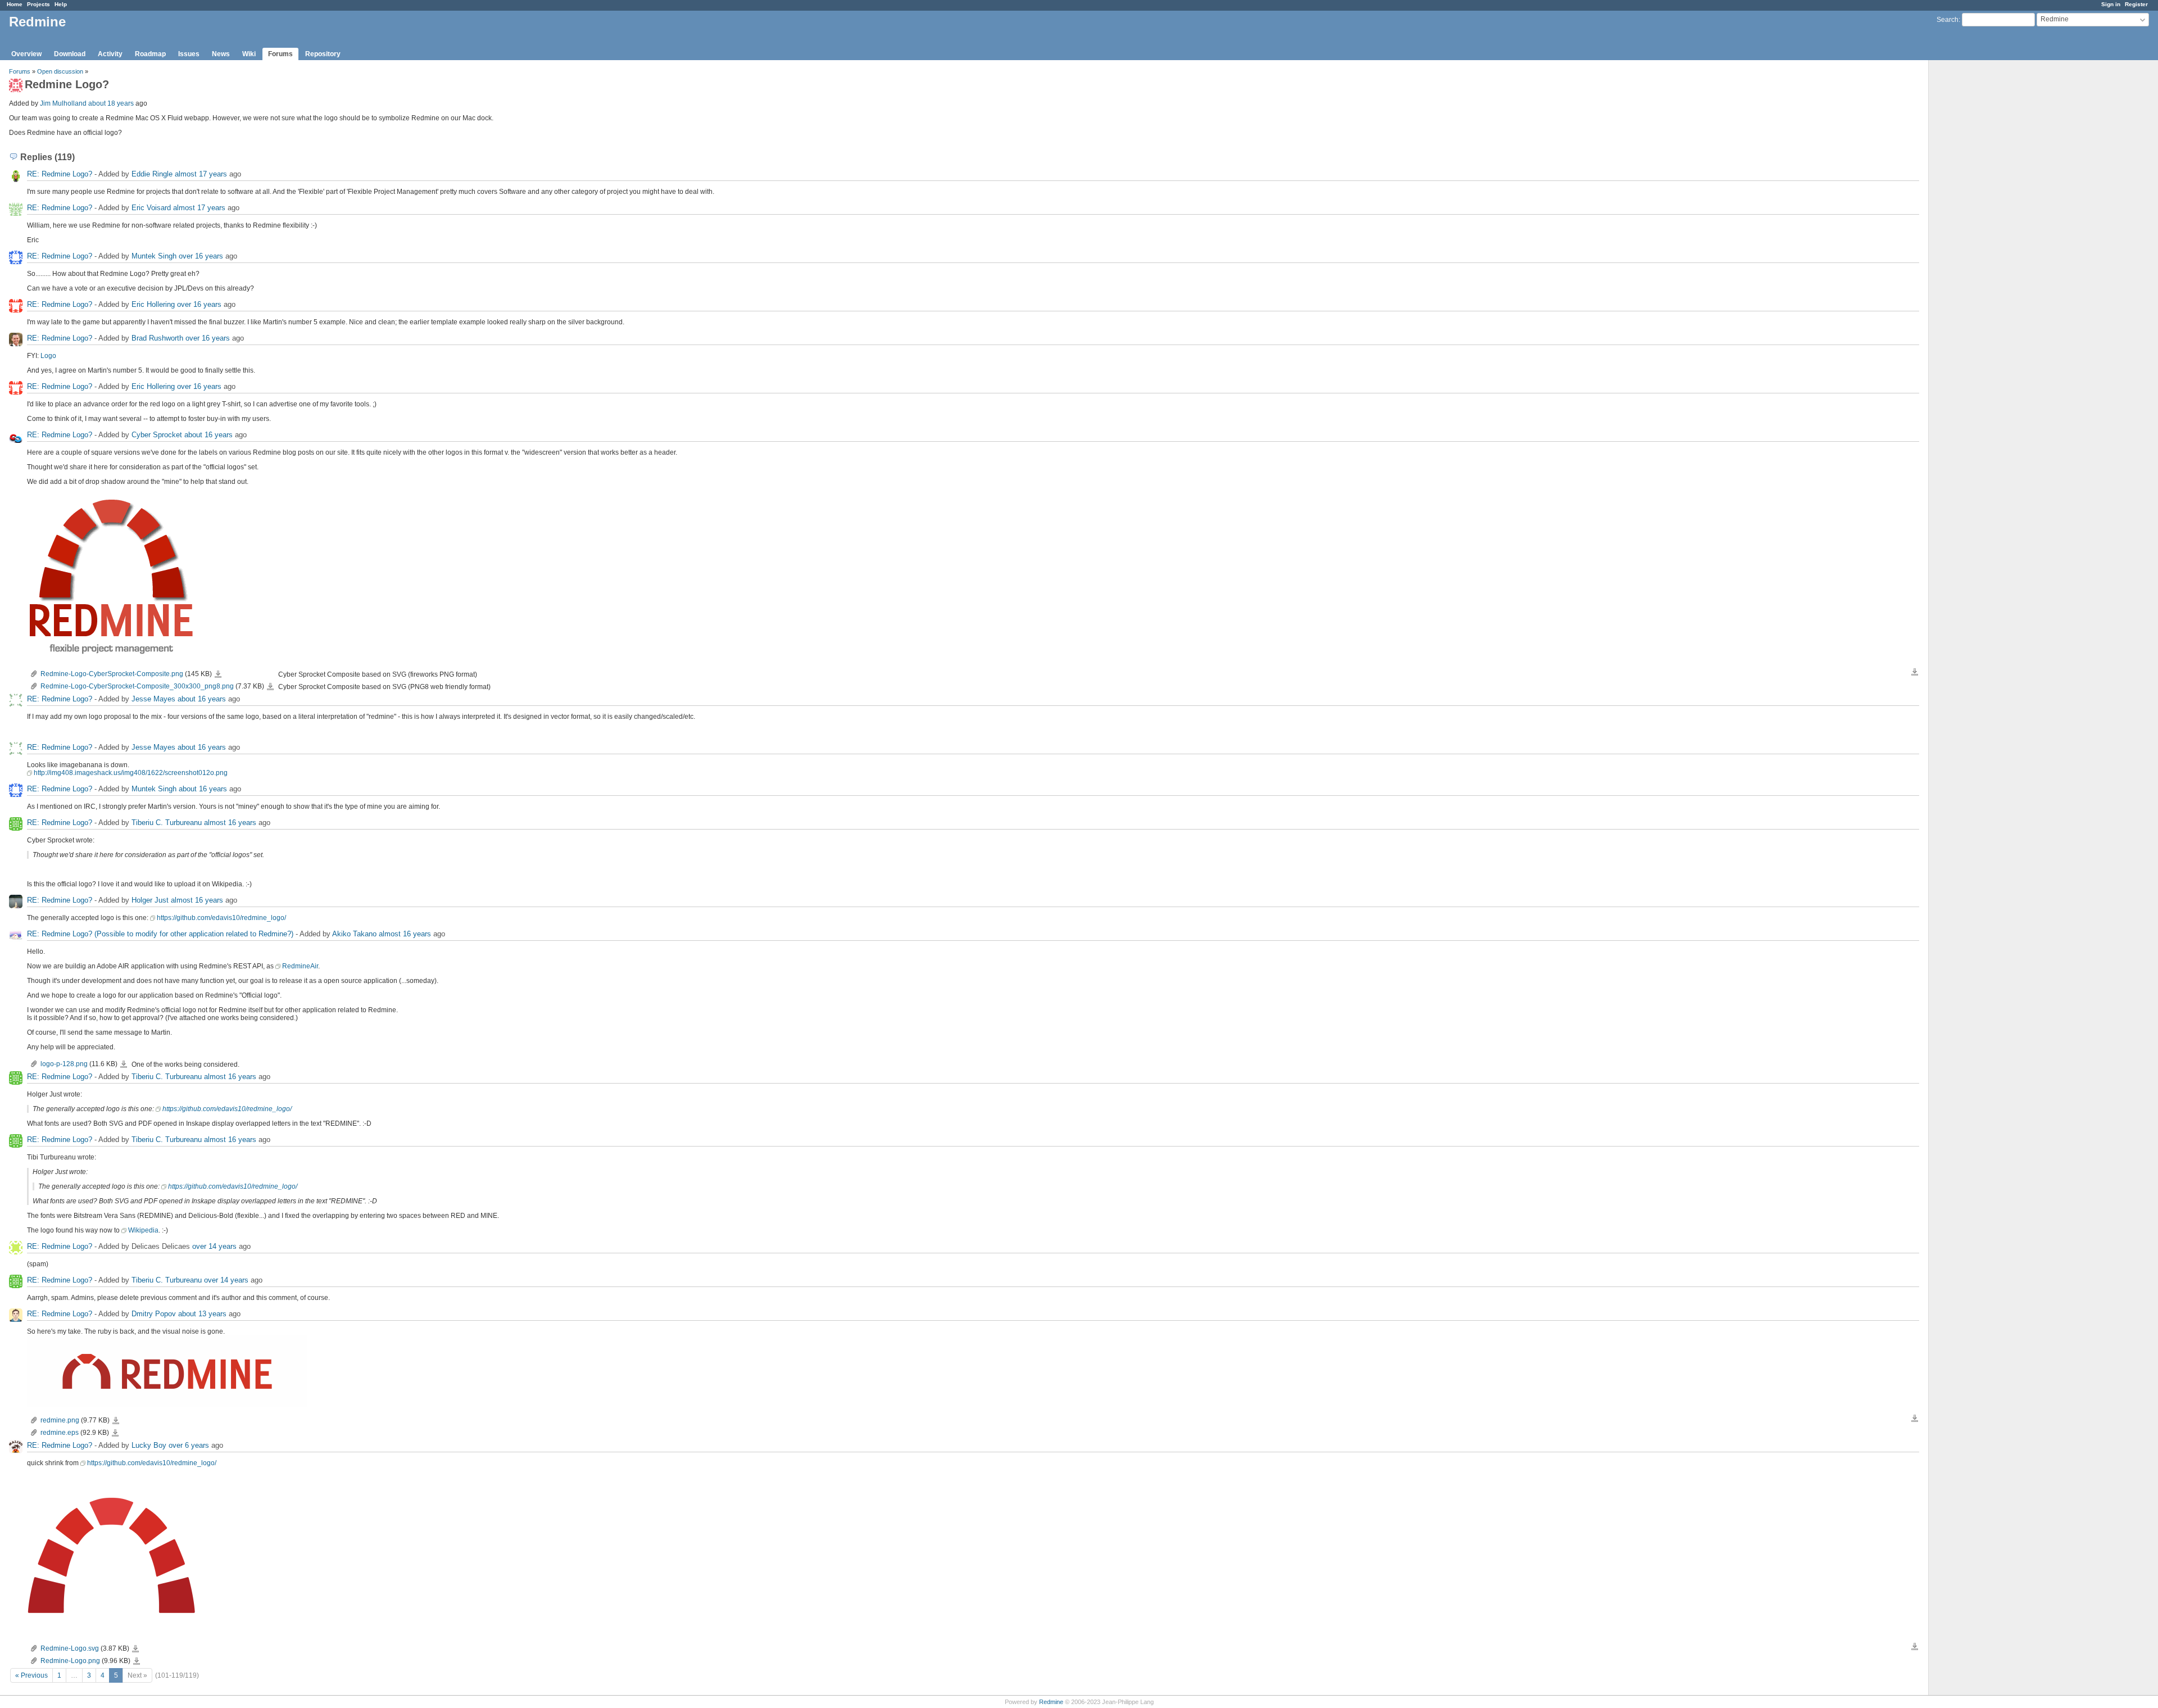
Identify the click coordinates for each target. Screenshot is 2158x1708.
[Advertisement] (1985, 237)
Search (1948, 20)
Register (2136, 4)
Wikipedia (143, 1230)
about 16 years (208, 435)
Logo (48, 356)
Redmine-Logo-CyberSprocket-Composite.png (112, 674)
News (221, 54)
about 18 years (111, 103)
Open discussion (60, 71)
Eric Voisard (151, 208)
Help (61, 4)
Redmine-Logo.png (70, 1661)
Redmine (1051, 1702)
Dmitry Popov (154, 1314)
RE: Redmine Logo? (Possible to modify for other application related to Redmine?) (160, 934)
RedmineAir (300, 966)
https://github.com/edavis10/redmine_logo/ (221, 918)
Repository (323, 54)
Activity (110, 54)
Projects (38, 4)
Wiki (249, 54)
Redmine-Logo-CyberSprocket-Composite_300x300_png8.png (137, 686)
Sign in (2111, 4)
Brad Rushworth (157, 338)
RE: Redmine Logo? (60, 174)
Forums (280, 54)
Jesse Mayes (153, 699)
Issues (189, 54)
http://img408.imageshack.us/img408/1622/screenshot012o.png (131, 773)
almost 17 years (201, 174)
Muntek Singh (154, 256)
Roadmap (150, 54)
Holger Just (150, 900)
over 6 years (189, 1445)
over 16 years (201, 256)
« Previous (31, 1675)
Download (70, 54)
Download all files (1915, 672)
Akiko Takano (354, 934)
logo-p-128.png (64, 1064)
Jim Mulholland (63, 103)
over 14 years (214, 1246)
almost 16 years (230, 823)
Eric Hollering (153, 304)
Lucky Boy (149, 1445)
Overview (26, 54)
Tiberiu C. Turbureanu (167, 823)
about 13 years (202, 1314)
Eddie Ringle (152, 174)
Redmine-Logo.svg (70, 1648)
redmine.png (60, 1420)
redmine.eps (60, 1433)
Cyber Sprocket (157, 435)
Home (15, 4)
